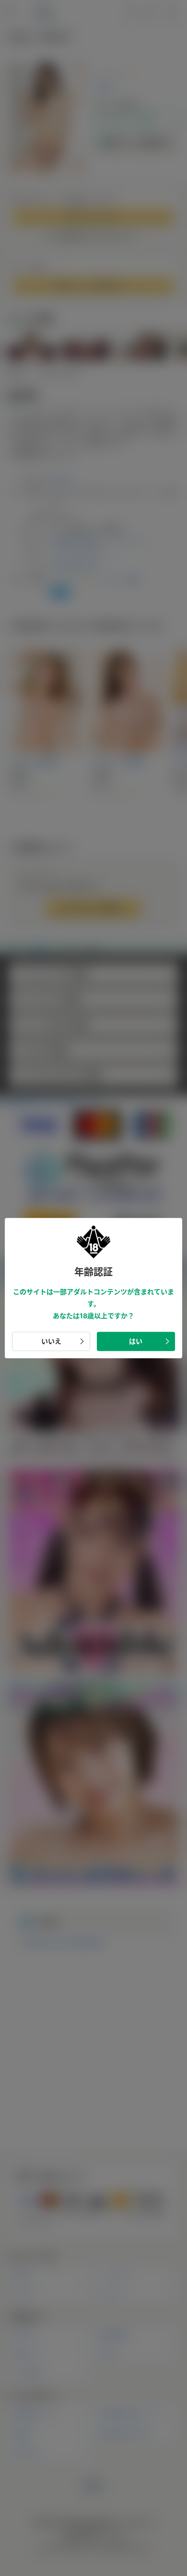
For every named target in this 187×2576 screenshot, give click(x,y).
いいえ (51, 1341)
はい (136, 1341)
